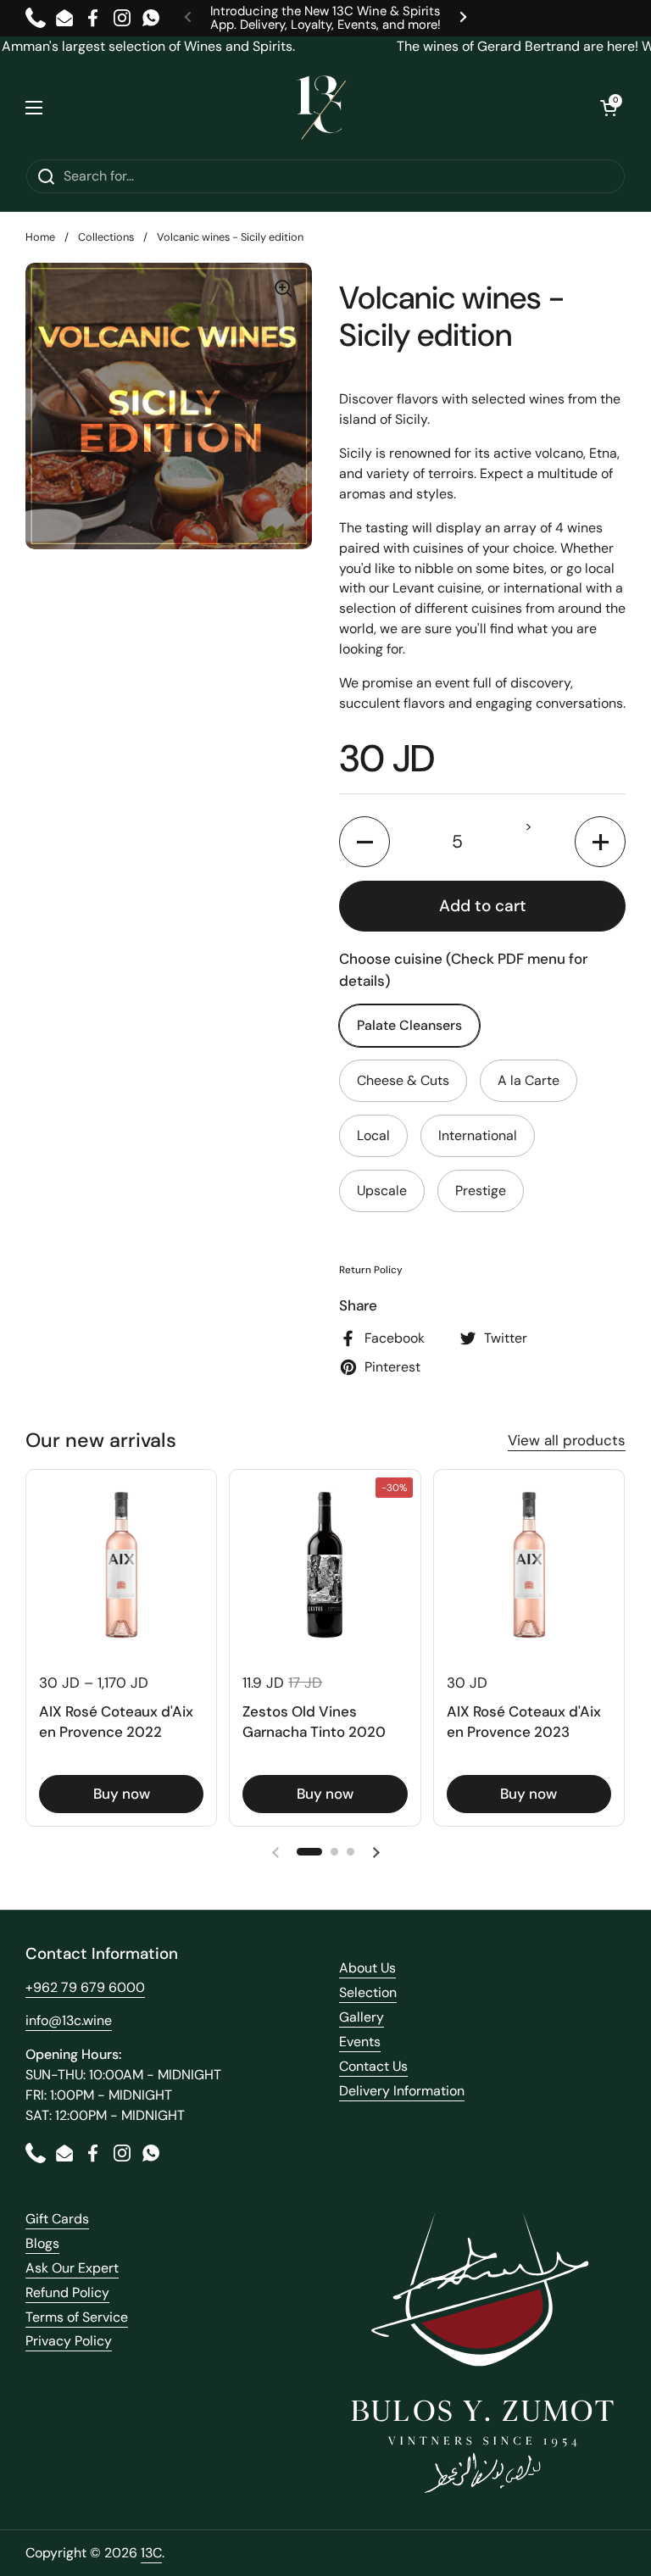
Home (40, 237)
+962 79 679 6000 (85, 1987)
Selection (368, 1992)
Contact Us (373, 2066)
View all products (567, 1440)
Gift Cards (57, 2219)
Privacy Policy (69, 2341)
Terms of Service (77, 2317)
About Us (367, 1968)
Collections (106, 237)
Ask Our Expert (72, 2268)
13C (151, 2553)
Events (360, 2042)
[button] (609, 108)
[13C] (321, 108)
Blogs (42, 2243)
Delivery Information (402, 2091)
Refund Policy (67, 2292)
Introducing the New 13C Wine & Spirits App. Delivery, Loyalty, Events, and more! (325, 18)
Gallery (362, 2017)
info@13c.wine (69, 2020)
